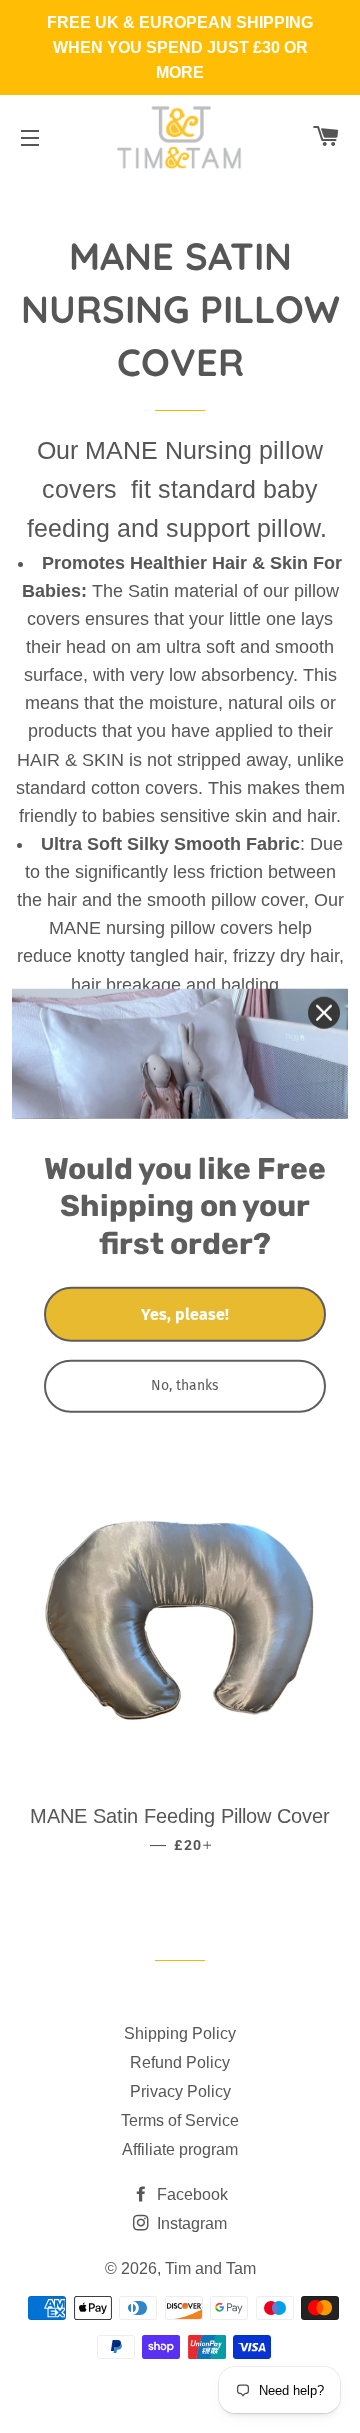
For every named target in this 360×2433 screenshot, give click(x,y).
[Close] (324, 1012)
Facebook (190, 2194)
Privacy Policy (180, 2091)
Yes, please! (185, 1314)
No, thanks (185, 1385)
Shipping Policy (180, 2033)
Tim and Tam (210, 2268)
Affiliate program (180, 2149)
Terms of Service (180, 2120)
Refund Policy (180, 2062)
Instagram (190, 2223)
